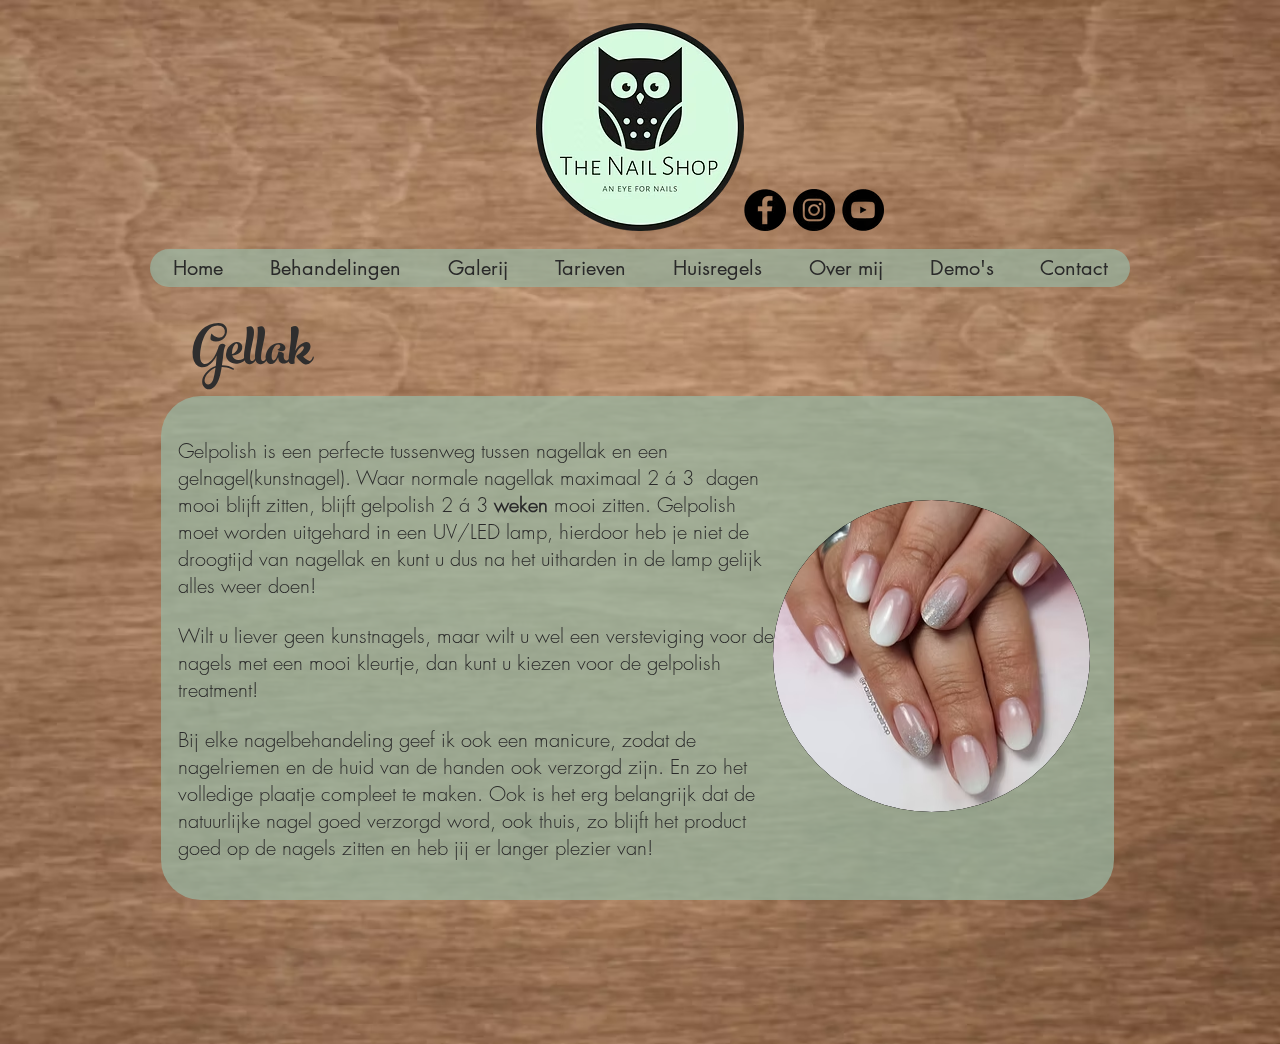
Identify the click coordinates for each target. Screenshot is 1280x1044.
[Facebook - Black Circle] (765, 210)
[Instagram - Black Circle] (814, 210)
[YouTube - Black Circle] (863, 210)
